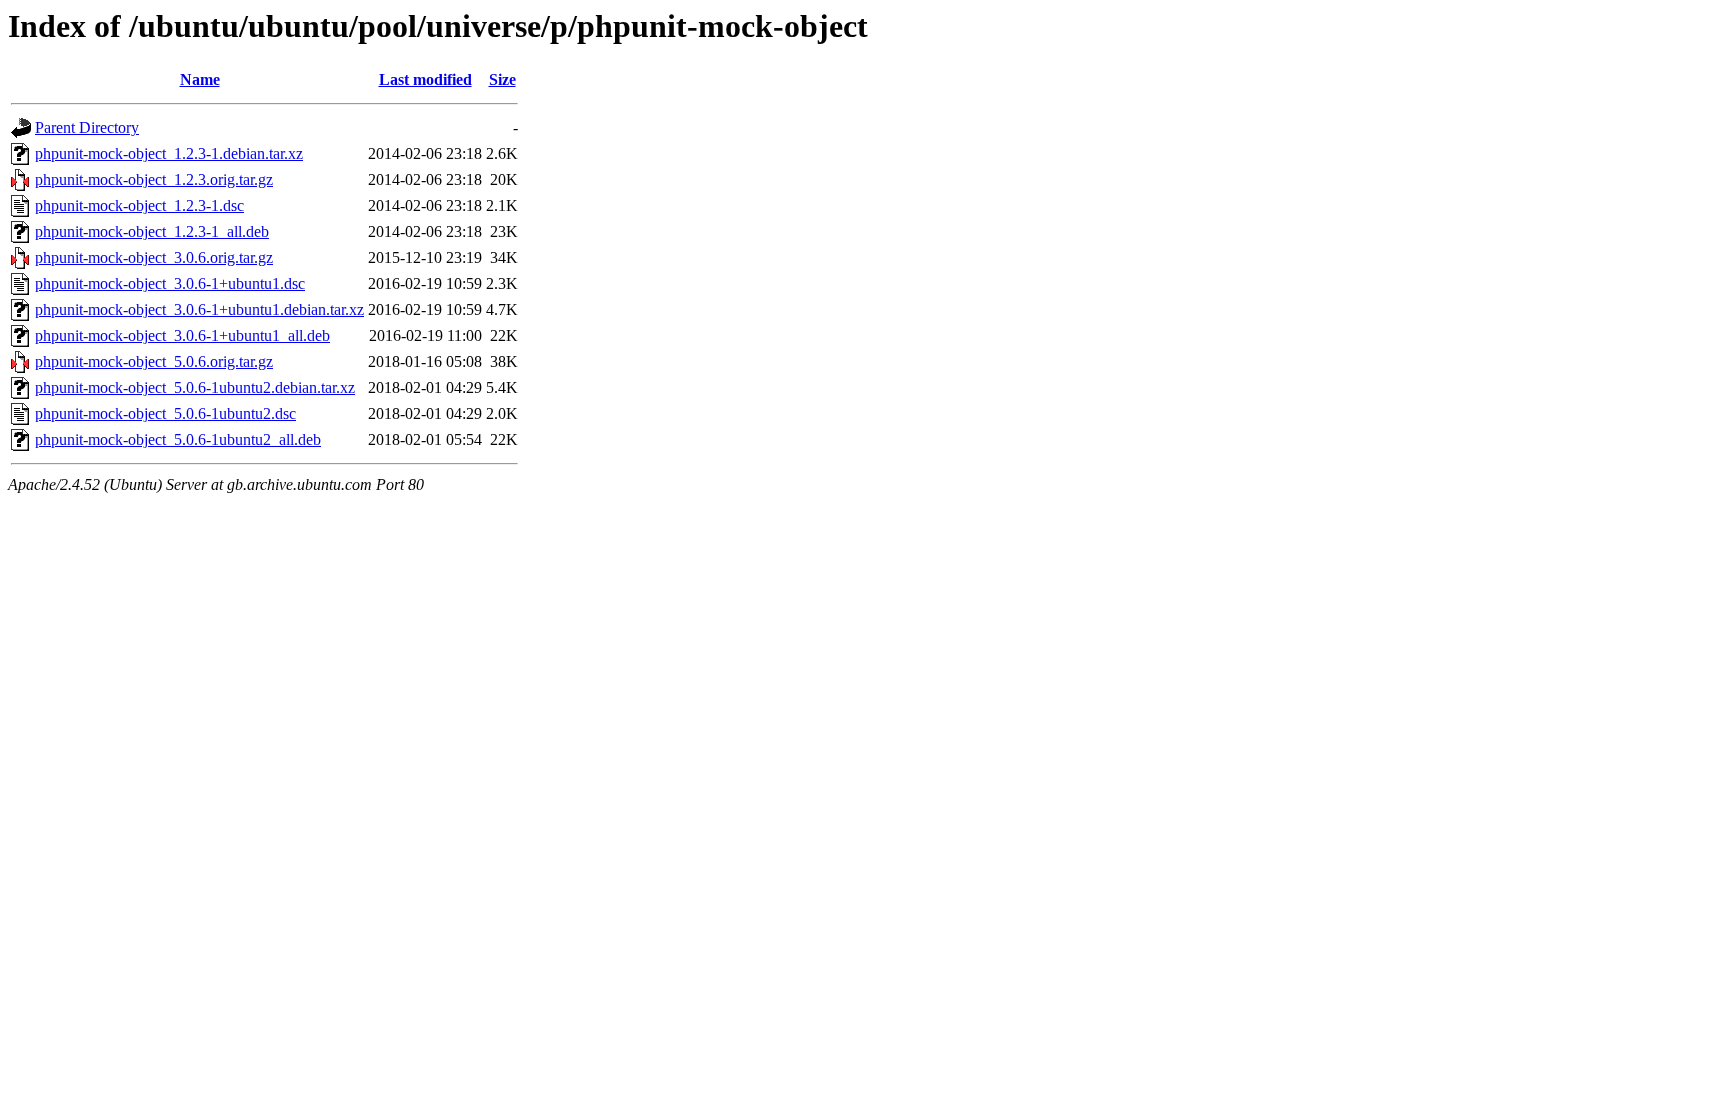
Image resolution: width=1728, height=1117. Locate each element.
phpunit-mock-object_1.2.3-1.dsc (139, 205)
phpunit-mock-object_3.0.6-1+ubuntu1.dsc (170, 283)
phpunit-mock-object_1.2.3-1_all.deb (152, 231)
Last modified (425, 79)
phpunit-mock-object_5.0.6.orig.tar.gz (154, 361)
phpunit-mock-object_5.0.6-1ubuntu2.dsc (165, 413)
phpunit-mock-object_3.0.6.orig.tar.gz (154, 257)
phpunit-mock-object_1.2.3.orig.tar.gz (154, 179)
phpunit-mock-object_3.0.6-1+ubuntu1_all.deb (182, 335)
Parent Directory (87, 127)
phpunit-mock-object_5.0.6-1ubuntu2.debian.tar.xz (195, 387)
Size (502, 79)
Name (200, 79)
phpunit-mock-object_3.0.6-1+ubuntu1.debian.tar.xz (199, 309)
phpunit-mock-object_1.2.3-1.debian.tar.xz (169, 153)
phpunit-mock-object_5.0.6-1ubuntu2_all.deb (178, 439)
